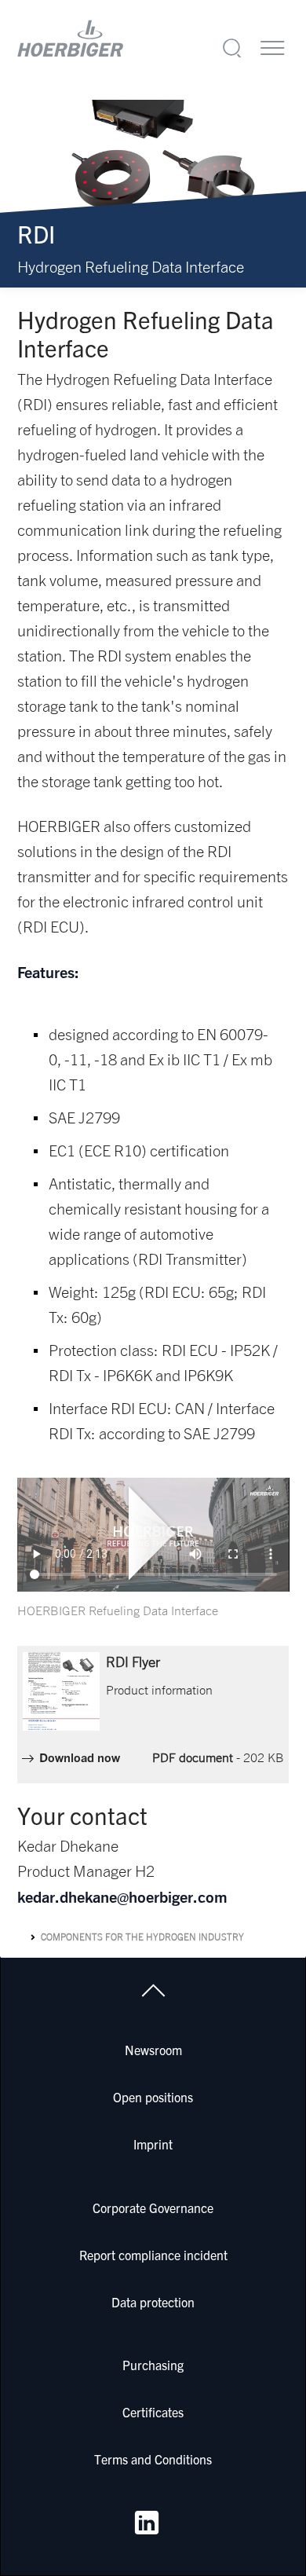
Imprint (153, 2144)
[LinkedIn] (147, 2523)
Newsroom (153, 2050)
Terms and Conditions (153, 2459)
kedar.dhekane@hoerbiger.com (122, 1896)
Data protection (153, 2302)
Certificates (153, 2412)
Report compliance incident (153, 2255)
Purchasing (153, 2365)
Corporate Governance (153, 2208)
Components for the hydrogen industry (142, 1937)
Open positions (153, 2097)
